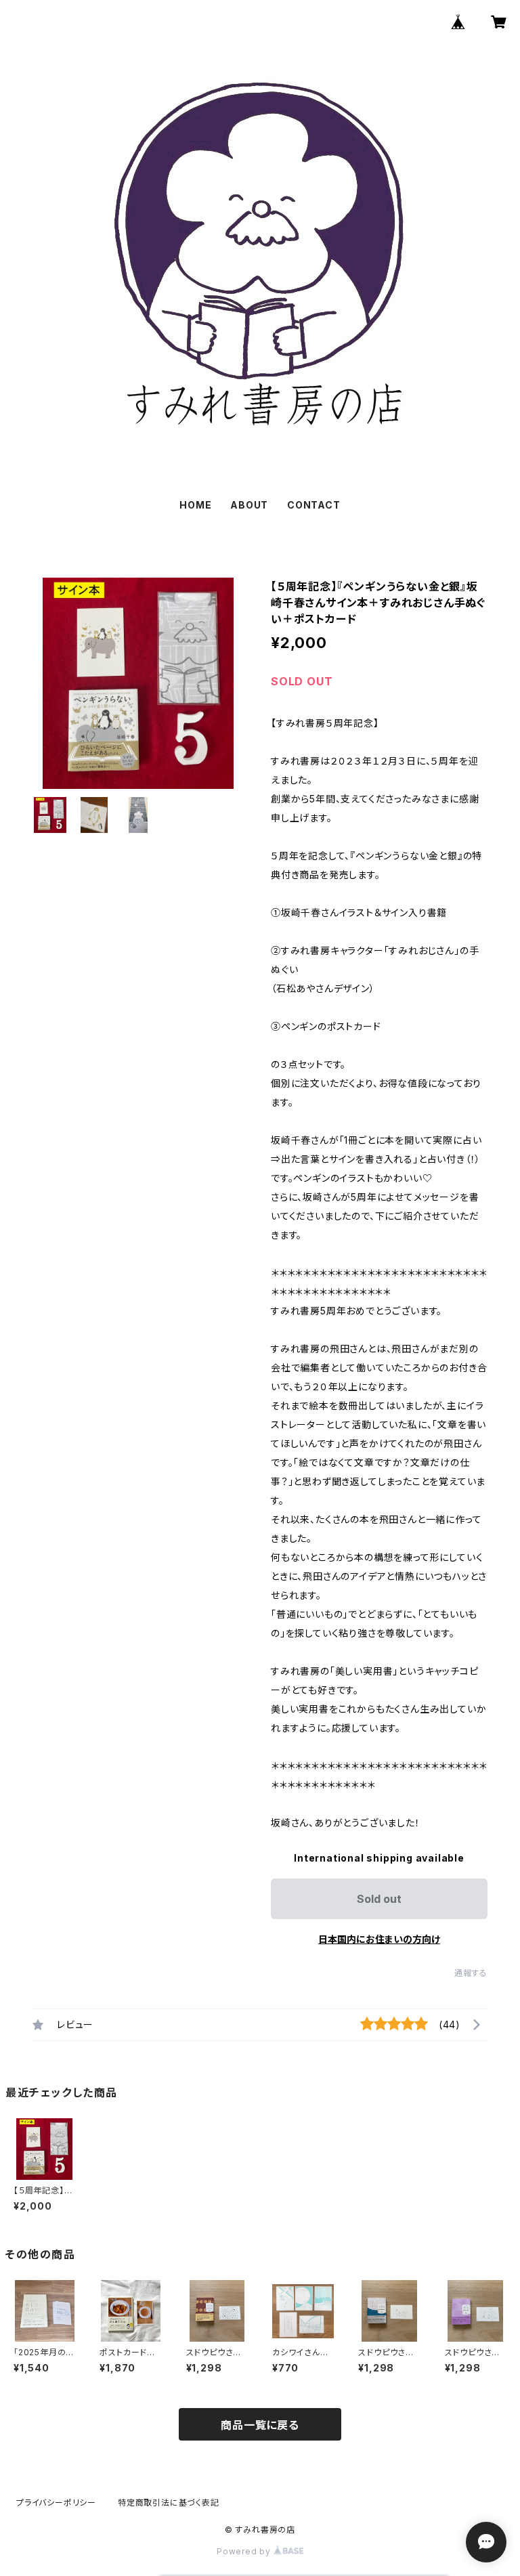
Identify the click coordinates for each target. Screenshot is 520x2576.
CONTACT (314, 505)
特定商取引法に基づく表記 (169, 2503)
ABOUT (249, 505)
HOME (195, 505)
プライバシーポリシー (56, 2503)
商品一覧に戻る (260, 2425)
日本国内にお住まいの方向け (379, 1939)
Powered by (245, 2551)
